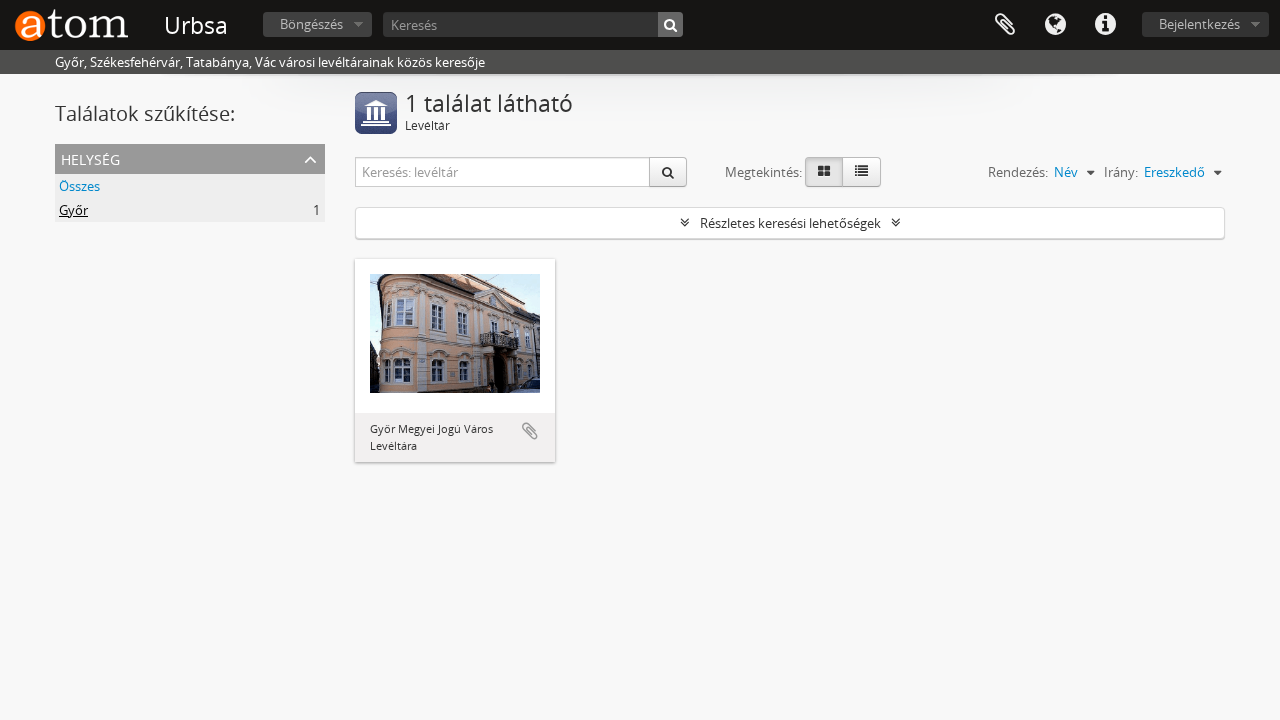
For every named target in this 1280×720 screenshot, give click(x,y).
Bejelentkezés (1199, 24)
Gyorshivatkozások (1105, 25)
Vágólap (1005, 25)
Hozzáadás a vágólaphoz (530, 431)
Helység (90, 157)
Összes (79, 186)
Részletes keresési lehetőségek (790, 223)
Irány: (1121, 172)
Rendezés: (1018, 172)
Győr (73, 210)
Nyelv (1055, 25)
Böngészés (311, 24)
